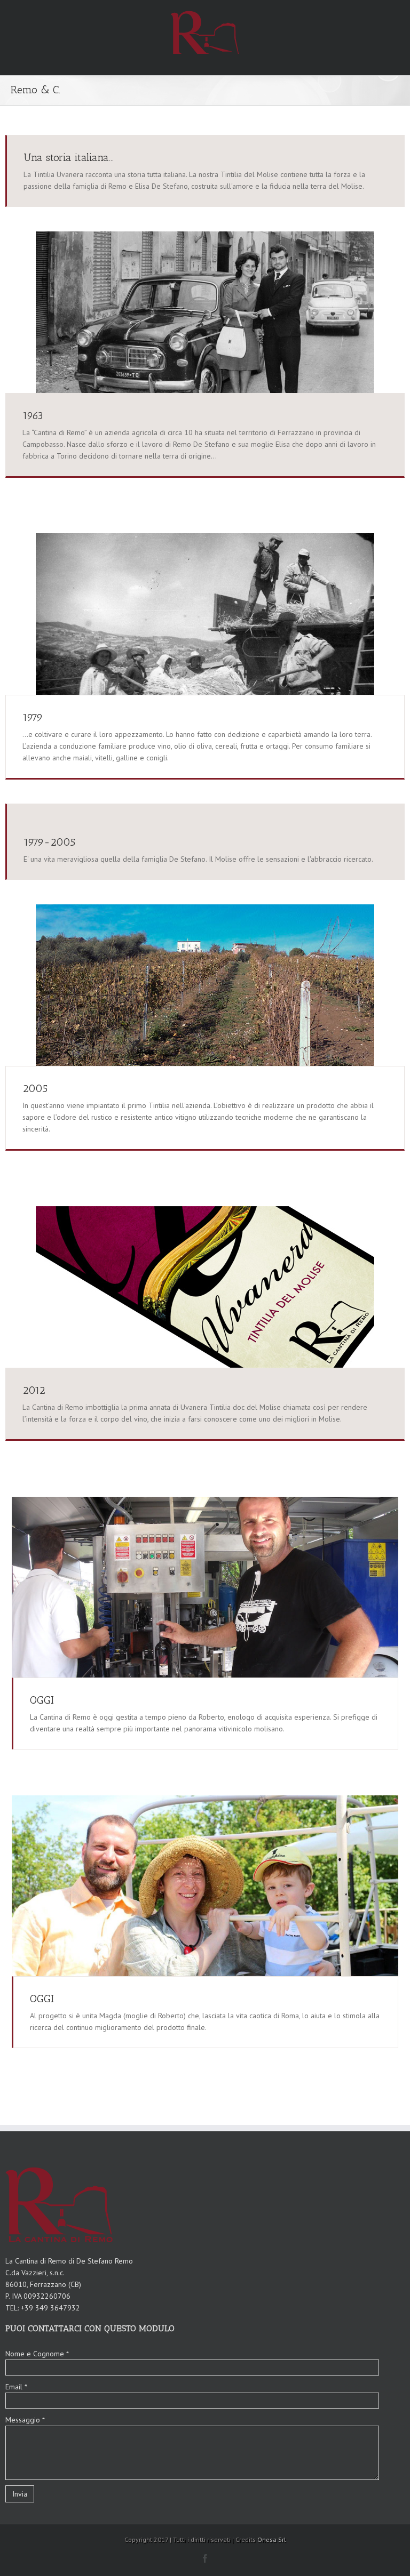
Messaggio (25, 2420)
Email (16, 2387)
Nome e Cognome (37, 2354)
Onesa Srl (272, 2539)
